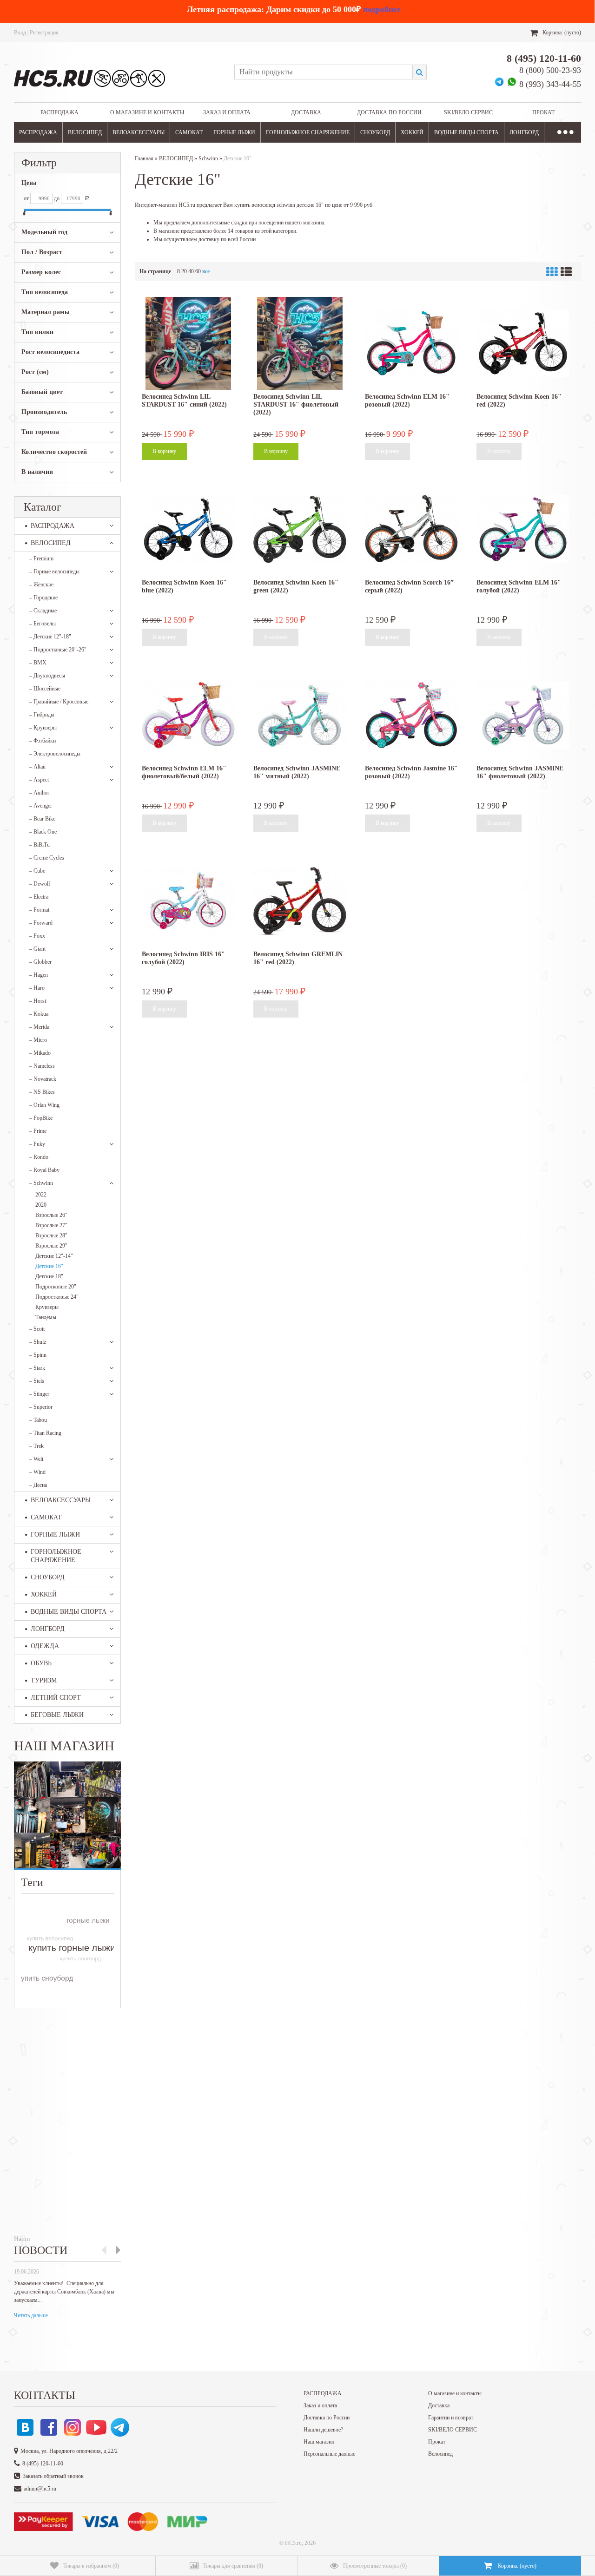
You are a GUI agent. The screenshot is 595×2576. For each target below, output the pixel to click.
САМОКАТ (189, 132)
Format (39, 910)
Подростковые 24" (57, 1297)
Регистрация (44, 33)
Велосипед (440, 2454)
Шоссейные (45, 689)
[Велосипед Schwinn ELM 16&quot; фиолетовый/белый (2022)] (188, 715)
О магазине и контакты (147, 112)
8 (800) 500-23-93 (550, 70)
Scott (37, 1329)
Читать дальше (31, 2315)
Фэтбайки (43, 741)
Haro (37, 988)
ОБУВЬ (41, 1663)
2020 (41, 1205)
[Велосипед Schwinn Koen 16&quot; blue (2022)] (188, 529)
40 (191, 271)
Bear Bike (42, 819)
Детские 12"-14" (54, 1256)
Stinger (39, 1394)
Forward (41, 923)
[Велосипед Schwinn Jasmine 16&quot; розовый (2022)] (411, 715)
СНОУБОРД (375, 132)
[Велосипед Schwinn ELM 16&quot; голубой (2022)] (523, 529)
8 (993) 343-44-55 (550, 84)
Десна (38, 1485)
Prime (38, 1131)
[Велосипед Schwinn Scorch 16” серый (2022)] (411, 529)
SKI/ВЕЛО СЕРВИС (468, 112)
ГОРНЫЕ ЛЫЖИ (234, 132)
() (91, 2566)
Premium (41, 559)
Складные (43, 611)
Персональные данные (329, 2454)
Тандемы (46, 1317)
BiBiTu (40, 845)
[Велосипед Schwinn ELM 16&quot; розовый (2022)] (411, 343)
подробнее (382, 9)
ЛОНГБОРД (524, 132)
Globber (40, 962)
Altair (38, 767)
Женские (41, 585)
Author (39, 793)
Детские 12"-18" (50, 637)
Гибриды (42, 715)
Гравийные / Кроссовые (59, 702)
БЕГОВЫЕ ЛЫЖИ (57, 1715)
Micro (38, 1040)
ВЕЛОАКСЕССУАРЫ (139, 132)
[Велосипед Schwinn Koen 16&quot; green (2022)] (300, 529)
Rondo (39, 1157)
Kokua (39, 1014)
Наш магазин (319, 2442)
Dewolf (40, 884)
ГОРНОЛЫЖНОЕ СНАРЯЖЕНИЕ (308, 132)
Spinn (38, 1355)
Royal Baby (44, 1170)
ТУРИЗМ (44, 1680)
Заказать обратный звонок (53, 2476)
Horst (38, 1001)
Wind (37, 1472)
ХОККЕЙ (412, 132)
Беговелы (43, 624)
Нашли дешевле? (323, 2430)
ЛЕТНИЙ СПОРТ (56, 1698)
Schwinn (41, 1183)
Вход (20, 33)
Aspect (39, 780)
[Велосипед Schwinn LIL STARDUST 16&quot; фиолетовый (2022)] (300, 343)
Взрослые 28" (51, 1235)
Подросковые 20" (56, 1287)
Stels (37, 1381)
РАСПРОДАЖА (59, 112)
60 (198, 271)
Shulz (38, 1342)
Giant (37, 949)
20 (184, 271)
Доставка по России (389, 112)
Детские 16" (49, 1266)
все (206, 271)
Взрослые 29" (51, 1246)
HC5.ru (293, 2543)
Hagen (39, 975)
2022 (41, 1195)
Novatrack (43, 1079)
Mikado (40, 1053)
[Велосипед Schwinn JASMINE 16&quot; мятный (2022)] (300, 715)
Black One (43, 832)
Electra (39, 897)
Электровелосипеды (55, 754)
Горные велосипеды (54, 572)
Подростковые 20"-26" (58, 650)
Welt (36, 1459)
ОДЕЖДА (45, 1646)
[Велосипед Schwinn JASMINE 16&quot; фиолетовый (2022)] (523, 715)
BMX (38, 663)
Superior (41, 1407)
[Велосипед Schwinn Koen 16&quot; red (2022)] (523, 343)
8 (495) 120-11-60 (544, 58)
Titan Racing (45, 1433)
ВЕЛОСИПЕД (85, 132)
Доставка (306, 112)
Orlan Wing (44, 1105)
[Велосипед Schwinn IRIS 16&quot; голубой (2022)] (188, 901)
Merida (39, 1027)
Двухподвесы (47, 676)
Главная (144, 158)
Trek (36, 1446)
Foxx (37, 936)
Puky (37, 1144)
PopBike (41, 1118)
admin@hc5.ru (40, 2489)
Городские (43, 598)
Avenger (41, 806)
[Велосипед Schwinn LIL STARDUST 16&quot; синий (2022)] (188, 343)
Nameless (42, 1066)
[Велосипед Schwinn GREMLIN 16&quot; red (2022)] (300, 901)
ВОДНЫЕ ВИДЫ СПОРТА (466, 132)
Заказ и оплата (227, 112)
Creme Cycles (47, 858)
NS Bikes (42, 1092)
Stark (37, 1368)
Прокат (543, 112)
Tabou (38, 1420)
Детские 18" (49, 1276)
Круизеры (43, 728)
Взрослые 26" (51, 1215)
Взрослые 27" (51, 1225)
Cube (37, 871)
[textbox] (323, 72)
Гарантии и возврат (451, 2418)
